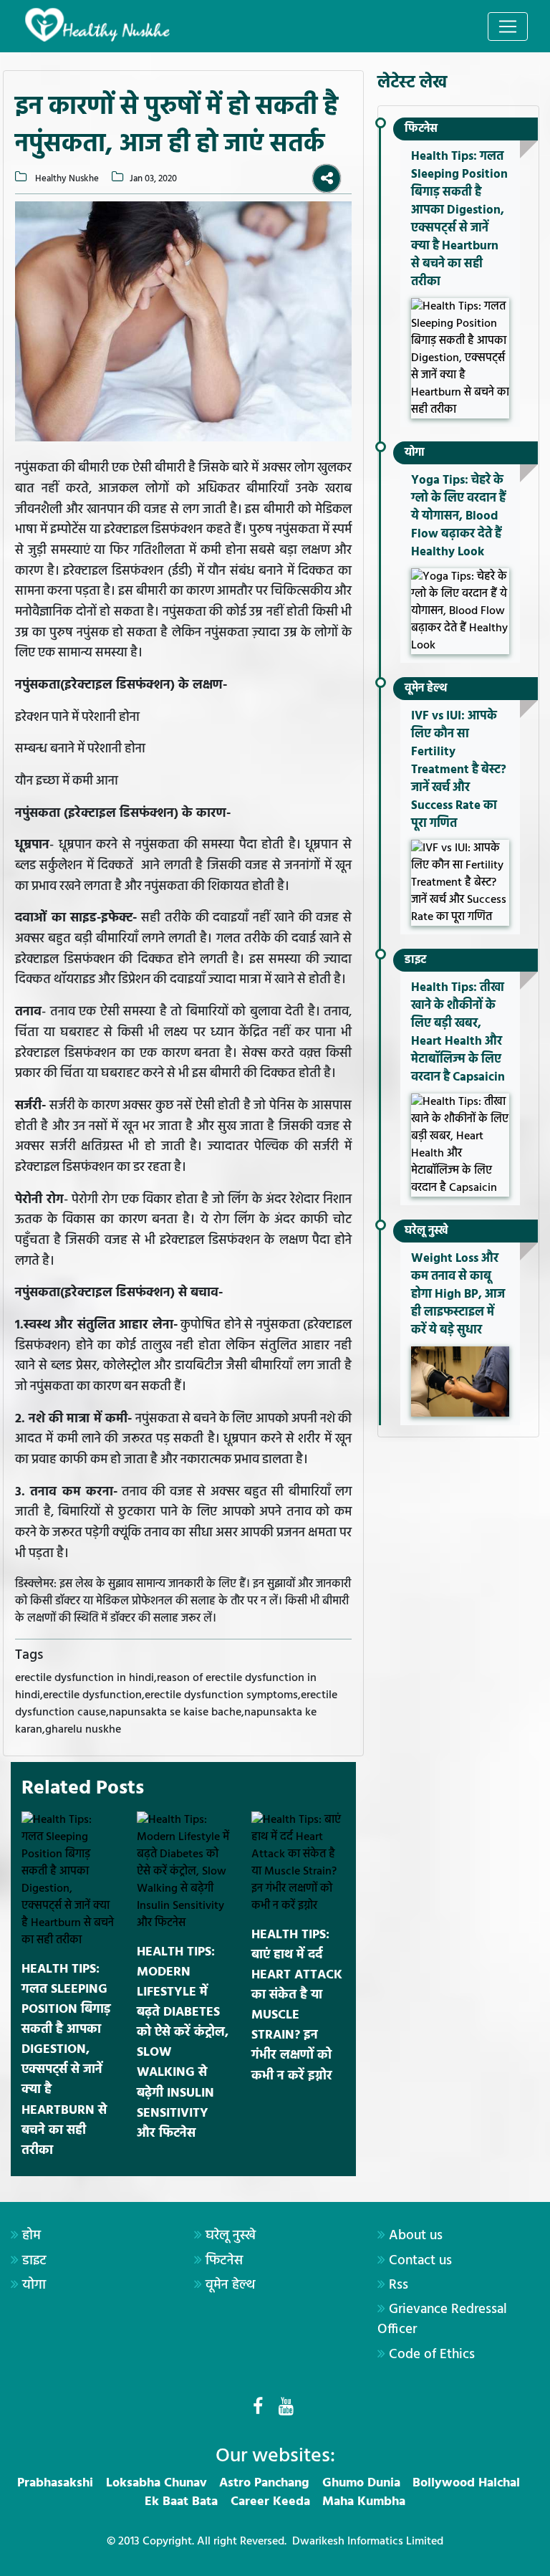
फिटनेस (421, 129)
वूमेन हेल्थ (426, 689)
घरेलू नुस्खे (426, 1231)
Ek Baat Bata (181, 2502)
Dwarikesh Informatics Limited (368, 2542)
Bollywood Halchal (466, 2483)
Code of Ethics (432, 2355)
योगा (415, 453)
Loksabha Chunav (156, 2483)
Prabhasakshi (55, 2483)
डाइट (415, 960)
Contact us (420, 2261)
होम (32, 2236)
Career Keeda (270, 2502)
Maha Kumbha (364, 2502)
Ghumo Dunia (361, 2483)
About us (416, 2236)
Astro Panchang (264, 2483)
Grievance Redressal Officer (442, 2319)
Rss (399, 2285)
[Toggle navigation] (508, 27)
